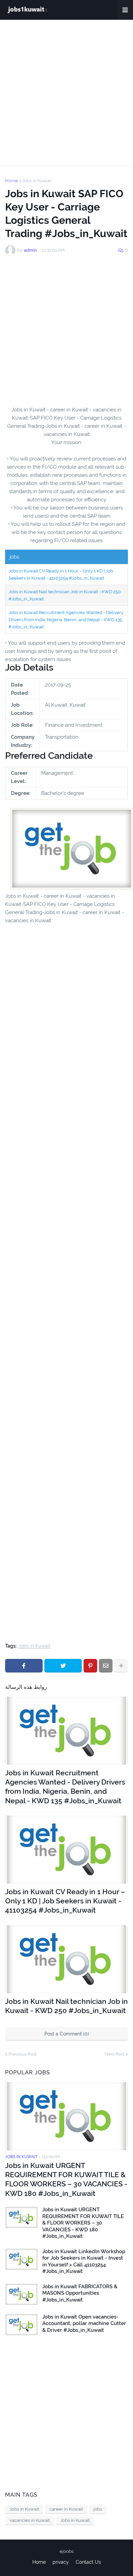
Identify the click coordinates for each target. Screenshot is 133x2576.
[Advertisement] (66, 93)
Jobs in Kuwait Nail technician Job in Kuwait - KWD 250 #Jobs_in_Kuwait (66, 2006)
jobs (98, 2509)
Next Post (115, 2054)
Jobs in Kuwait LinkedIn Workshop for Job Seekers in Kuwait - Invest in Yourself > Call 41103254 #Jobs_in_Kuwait (84, 2261)
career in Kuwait (66, 2509)
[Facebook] (24, 1666)
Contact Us (88, 2562)
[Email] (106, 1666)
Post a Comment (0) (67, 2034)
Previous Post (23, 2054)
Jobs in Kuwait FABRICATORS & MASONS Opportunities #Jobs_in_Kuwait (80, 2293)
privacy (61, 2562)
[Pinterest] (90, 1666)
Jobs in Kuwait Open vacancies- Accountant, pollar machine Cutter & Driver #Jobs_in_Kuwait (84, 2323)
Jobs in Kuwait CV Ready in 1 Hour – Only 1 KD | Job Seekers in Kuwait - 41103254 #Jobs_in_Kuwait (65, 1901)
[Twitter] (63, 1666)
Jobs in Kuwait (37, 181)
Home (12, 181)
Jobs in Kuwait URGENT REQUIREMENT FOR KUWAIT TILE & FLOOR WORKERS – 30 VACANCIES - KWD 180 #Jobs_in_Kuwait (66, 2179)
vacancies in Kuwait (30, 2520)
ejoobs (67, 2551)
